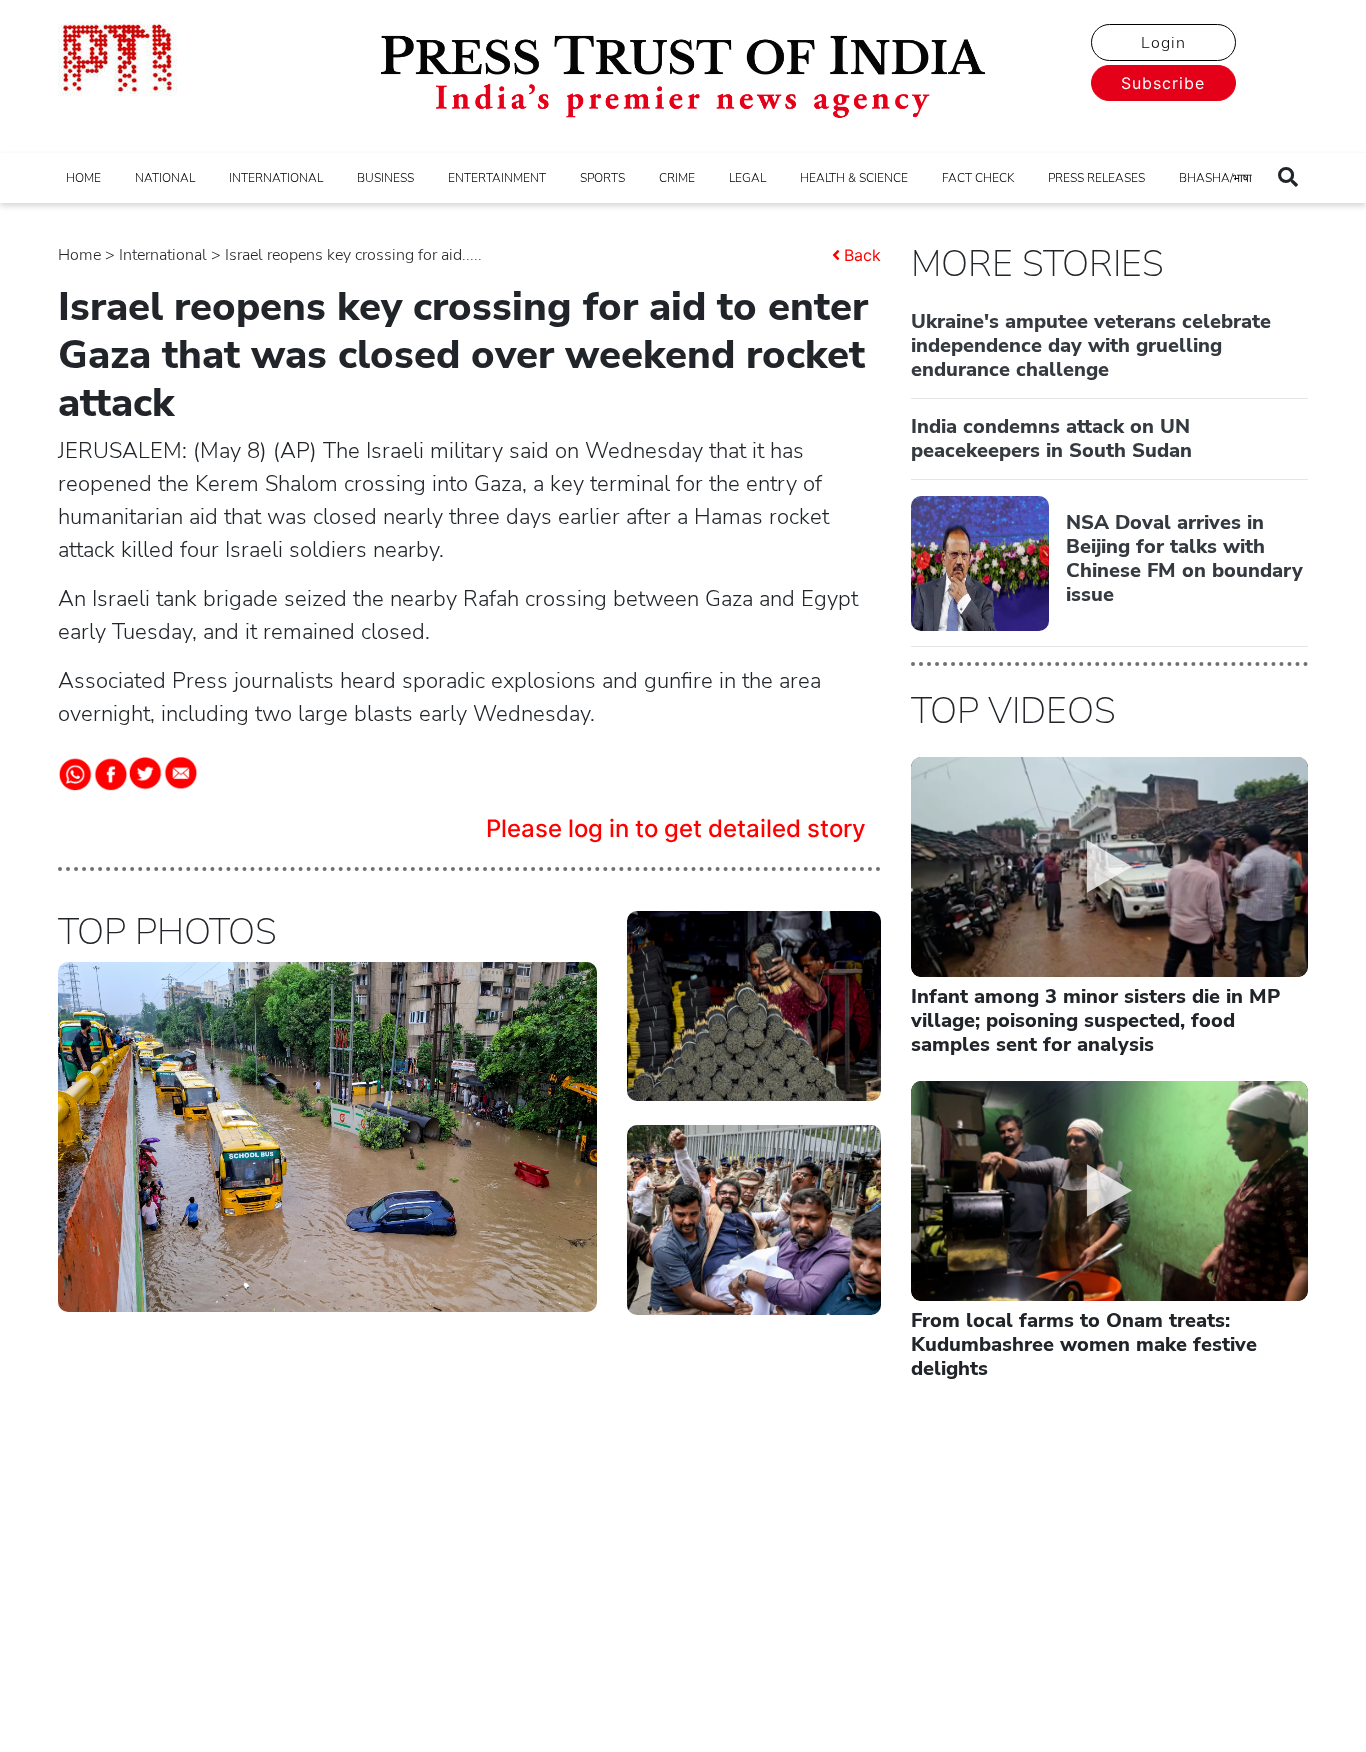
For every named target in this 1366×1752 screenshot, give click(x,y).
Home (79, 255)
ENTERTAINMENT (497, 178)
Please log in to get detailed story (676, 828)
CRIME (677, 178)
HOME (83, 178)
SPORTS (602, 178)
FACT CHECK (978, 178)
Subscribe (1163, 83)
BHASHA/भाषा (1215, 178)
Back (862, 255)
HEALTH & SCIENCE (854, 178)
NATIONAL (165, 178)
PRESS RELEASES (1096, 178)
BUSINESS (385, 178)
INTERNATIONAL (276, 178)
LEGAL (747, 178)
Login (1163, 43)
